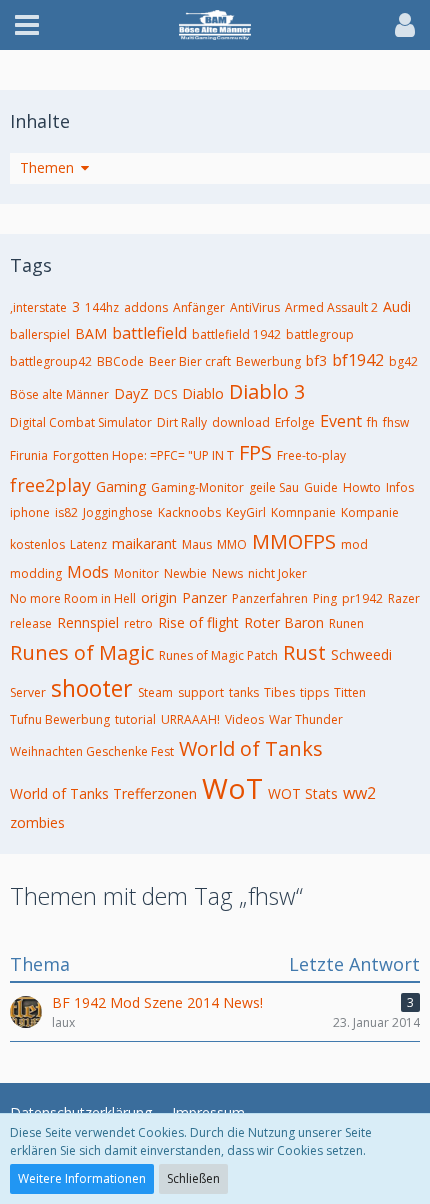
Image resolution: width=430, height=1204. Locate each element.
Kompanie (370, 512)
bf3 (316, 360)
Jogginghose (118, 512)
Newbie (185, 573)
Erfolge (295, 422)
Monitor (136, 573)
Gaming (121, 486)
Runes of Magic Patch (218, 655)
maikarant (144, 543)
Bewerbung (268, 361)
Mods (88, 572)
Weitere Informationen (82, 1178)
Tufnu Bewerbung (60, 719)
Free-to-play (311, 455)
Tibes (279, 692)
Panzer (204, 597)
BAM (91, 333)
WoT (232, 788)
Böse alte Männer (59, 394)
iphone (30, 512)
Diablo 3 (267, 391)
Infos (400, 487)
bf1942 (358, 360)
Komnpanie (303, 512)
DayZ (131, 393)
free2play (50, 485)
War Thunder (306, 719)
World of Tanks (251, 748)
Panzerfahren (270, 598)
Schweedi (361, 654)
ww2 (359, 793)
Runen (346, 623)
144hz (102, 307)
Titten (350, 692)
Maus (197, 544)
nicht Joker (277, 573)
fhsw (396, 422)
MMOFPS (294, 541)
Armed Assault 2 (331, 307)
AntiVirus (255, 307)
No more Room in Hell (73, 598)
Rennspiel (88, 622)
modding (36, 573)
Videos (244, 719)
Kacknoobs (189, 512)
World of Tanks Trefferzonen (103, 793)
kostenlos (37, 544)
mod (354, 544)
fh (372, 422)
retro (138, 623)
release (31, 623)
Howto (362, 487)
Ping (325, 598)
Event (341, 421)
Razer (404, 598)
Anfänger (199, 307)
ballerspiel (40, 334)
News (227, 573)
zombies (37, 822)
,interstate (38, 307)
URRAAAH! (190, 719)
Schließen (193, 1178)
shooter (92, 688)
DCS (165, 394)
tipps (314, 692)
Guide (321, 487)
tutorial (135, 719)
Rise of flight (198, 622)
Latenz (88, 544)
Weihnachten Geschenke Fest (92, 751)
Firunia (29, 455)
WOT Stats (303, 793)
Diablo (203, 393)
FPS (255, 452)
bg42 (403, 361)
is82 (66, 512)
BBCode (120, 361)
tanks (244, 692)
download (241, 422)
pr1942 (362, 598)
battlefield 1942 (236, 334)
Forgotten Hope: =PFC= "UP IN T (143, 455)
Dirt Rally (182, 422)
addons (146, 307)
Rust (304, 652)
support (201, 692)
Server (28, 692)
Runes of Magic (82, 652)
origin (159, 597)
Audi (397, 306)
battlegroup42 (51, 361)
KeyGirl (246, 512)
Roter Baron (284, 622)
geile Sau (274, 487)
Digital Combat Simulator (81, 422)
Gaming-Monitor (197, 487)
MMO (232, 544)
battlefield (149, 333)
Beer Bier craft (190, 361)
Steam (155, 692)
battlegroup (320, 334)
